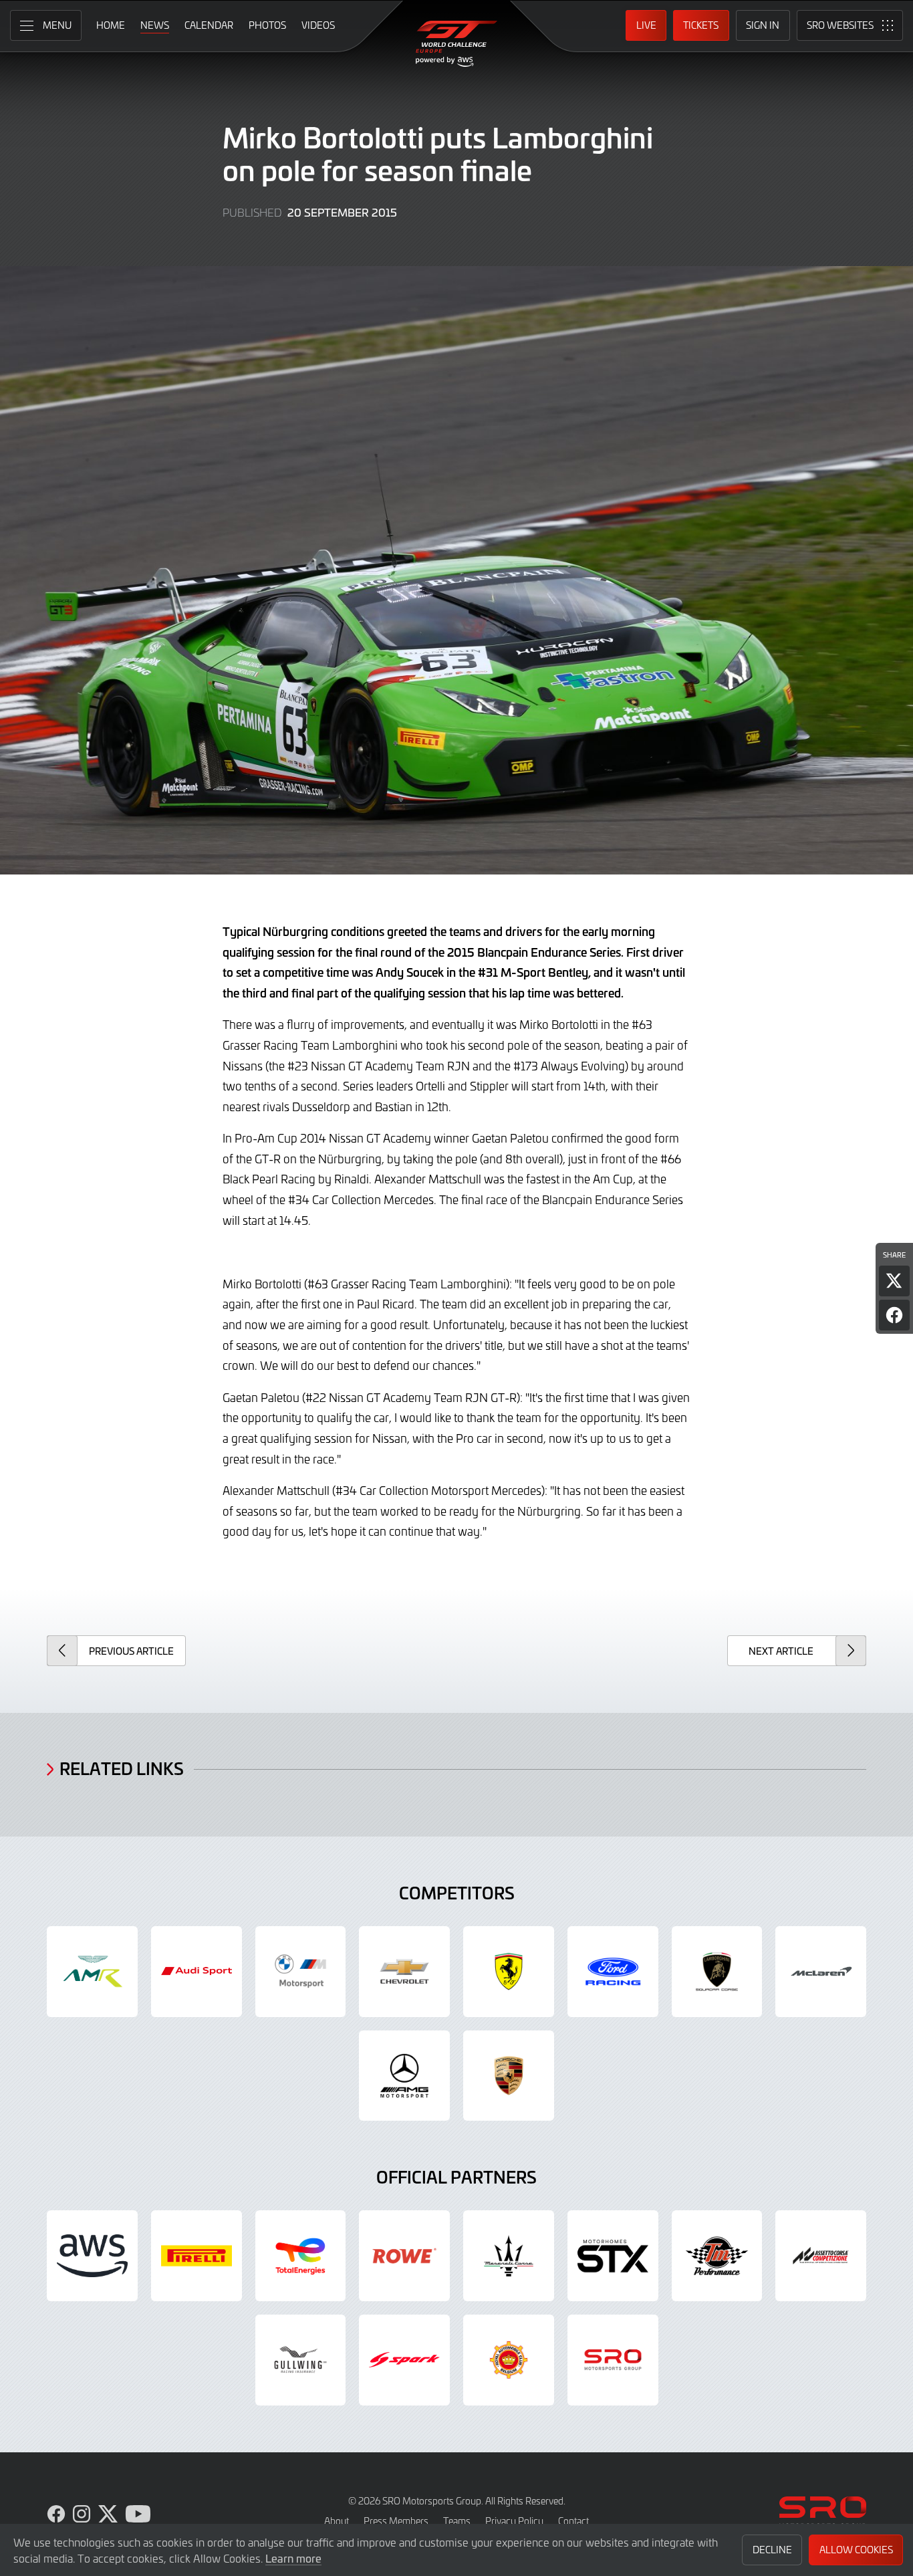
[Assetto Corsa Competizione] (821, 2256)
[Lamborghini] (717, 1972)
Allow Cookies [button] (856, 2550)
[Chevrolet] (404, 1972)
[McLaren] (821, 1972)
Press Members (396, 2521)
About (337, 2521)
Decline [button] (772, 2550)
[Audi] (197, 1972)
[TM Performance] (717, 2256)
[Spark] (404, 2360)
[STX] (613, 2256)
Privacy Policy (514, 2521)
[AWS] (92, 2256)
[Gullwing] (301, 2360)
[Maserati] (509, 2256)
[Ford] (613, 1972)
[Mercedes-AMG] (404, 2076)
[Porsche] (509, 2076)
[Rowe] (404, 2256)
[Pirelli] (197, 2256)
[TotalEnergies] (301, 2256)
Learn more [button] (293, 2558)
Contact (573, 2521)
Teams (457, 2521)
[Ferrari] (509, 1972)
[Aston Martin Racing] (92, 1972)
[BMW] (301, 1972)
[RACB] (509, 2360)
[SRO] (613, 2360)
